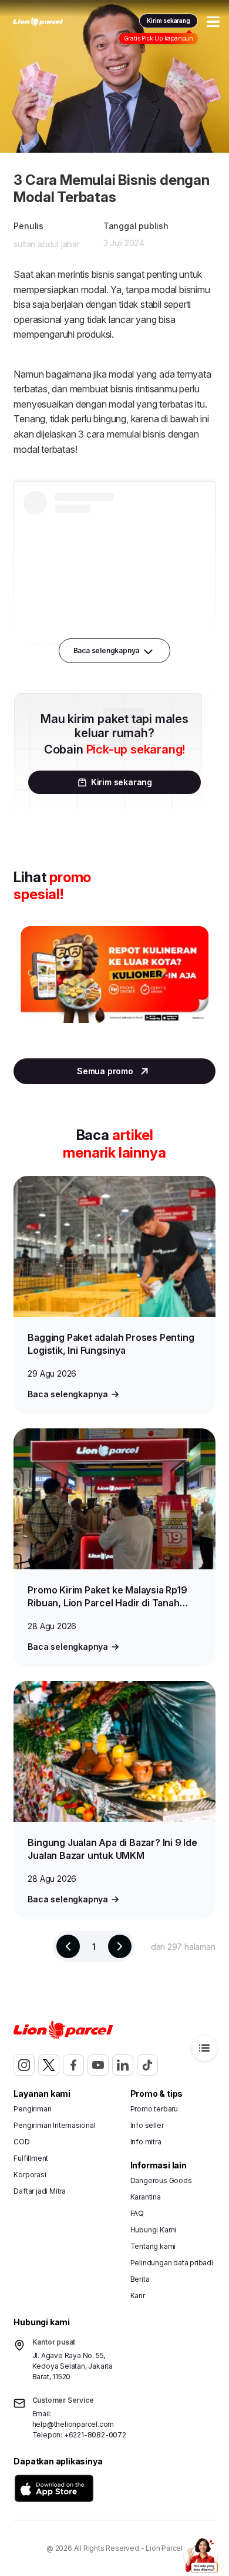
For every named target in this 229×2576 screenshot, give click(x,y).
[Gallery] (114, 986)
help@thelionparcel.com (73, 2424)
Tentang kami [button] (153, 2246)
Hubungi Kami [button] (154, 2230)
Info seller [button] (147, 2125)
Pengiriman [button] (32, 2109)
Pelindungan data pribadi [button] (172, 2263)
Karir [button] (138, 2296)
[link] (38, 22)
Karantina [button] (146, 2197)
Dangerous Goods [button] (161, 2180)
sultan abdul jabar (46, 244)
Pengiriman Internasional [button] (54, 2125)
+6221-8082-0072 (95, 2435)
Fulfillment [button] (31, 2158)
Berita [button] (140, 2279)
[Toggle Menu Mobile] (213, 22)
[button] (54, 2488)
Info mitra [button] (146, 2142)
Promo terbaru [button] (154, 2109)
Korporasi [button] (30, 2175)
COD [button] (21, 2142)
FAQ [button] (137, 2213)
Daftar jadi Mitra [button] (40, 2191)
